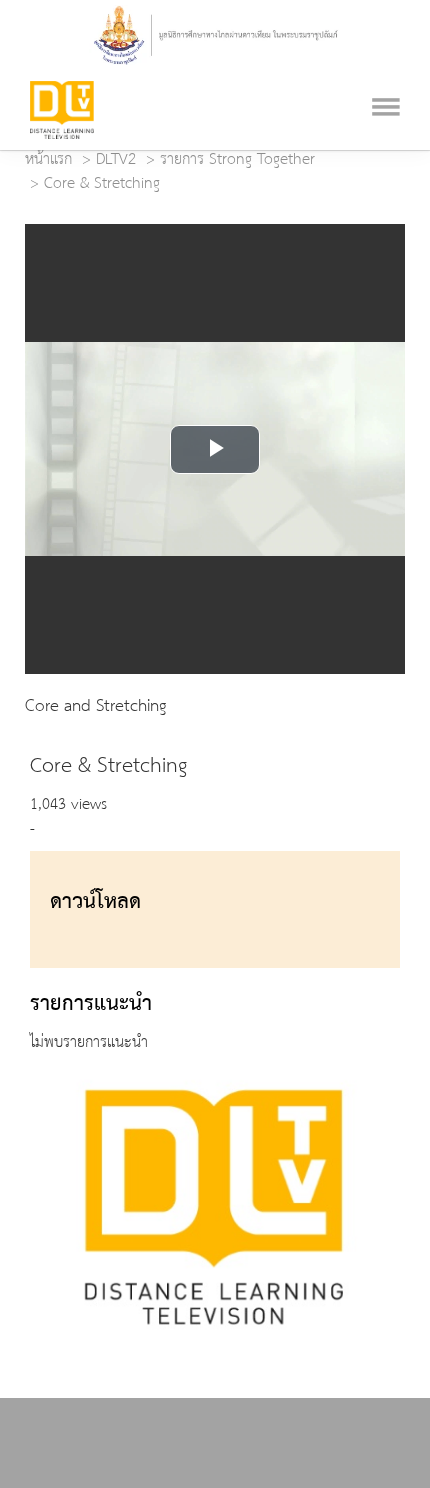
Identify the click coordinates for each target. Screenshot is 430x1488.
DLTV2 (116, 160)
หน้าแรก (48, 160)
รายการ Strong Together (237, 160)
